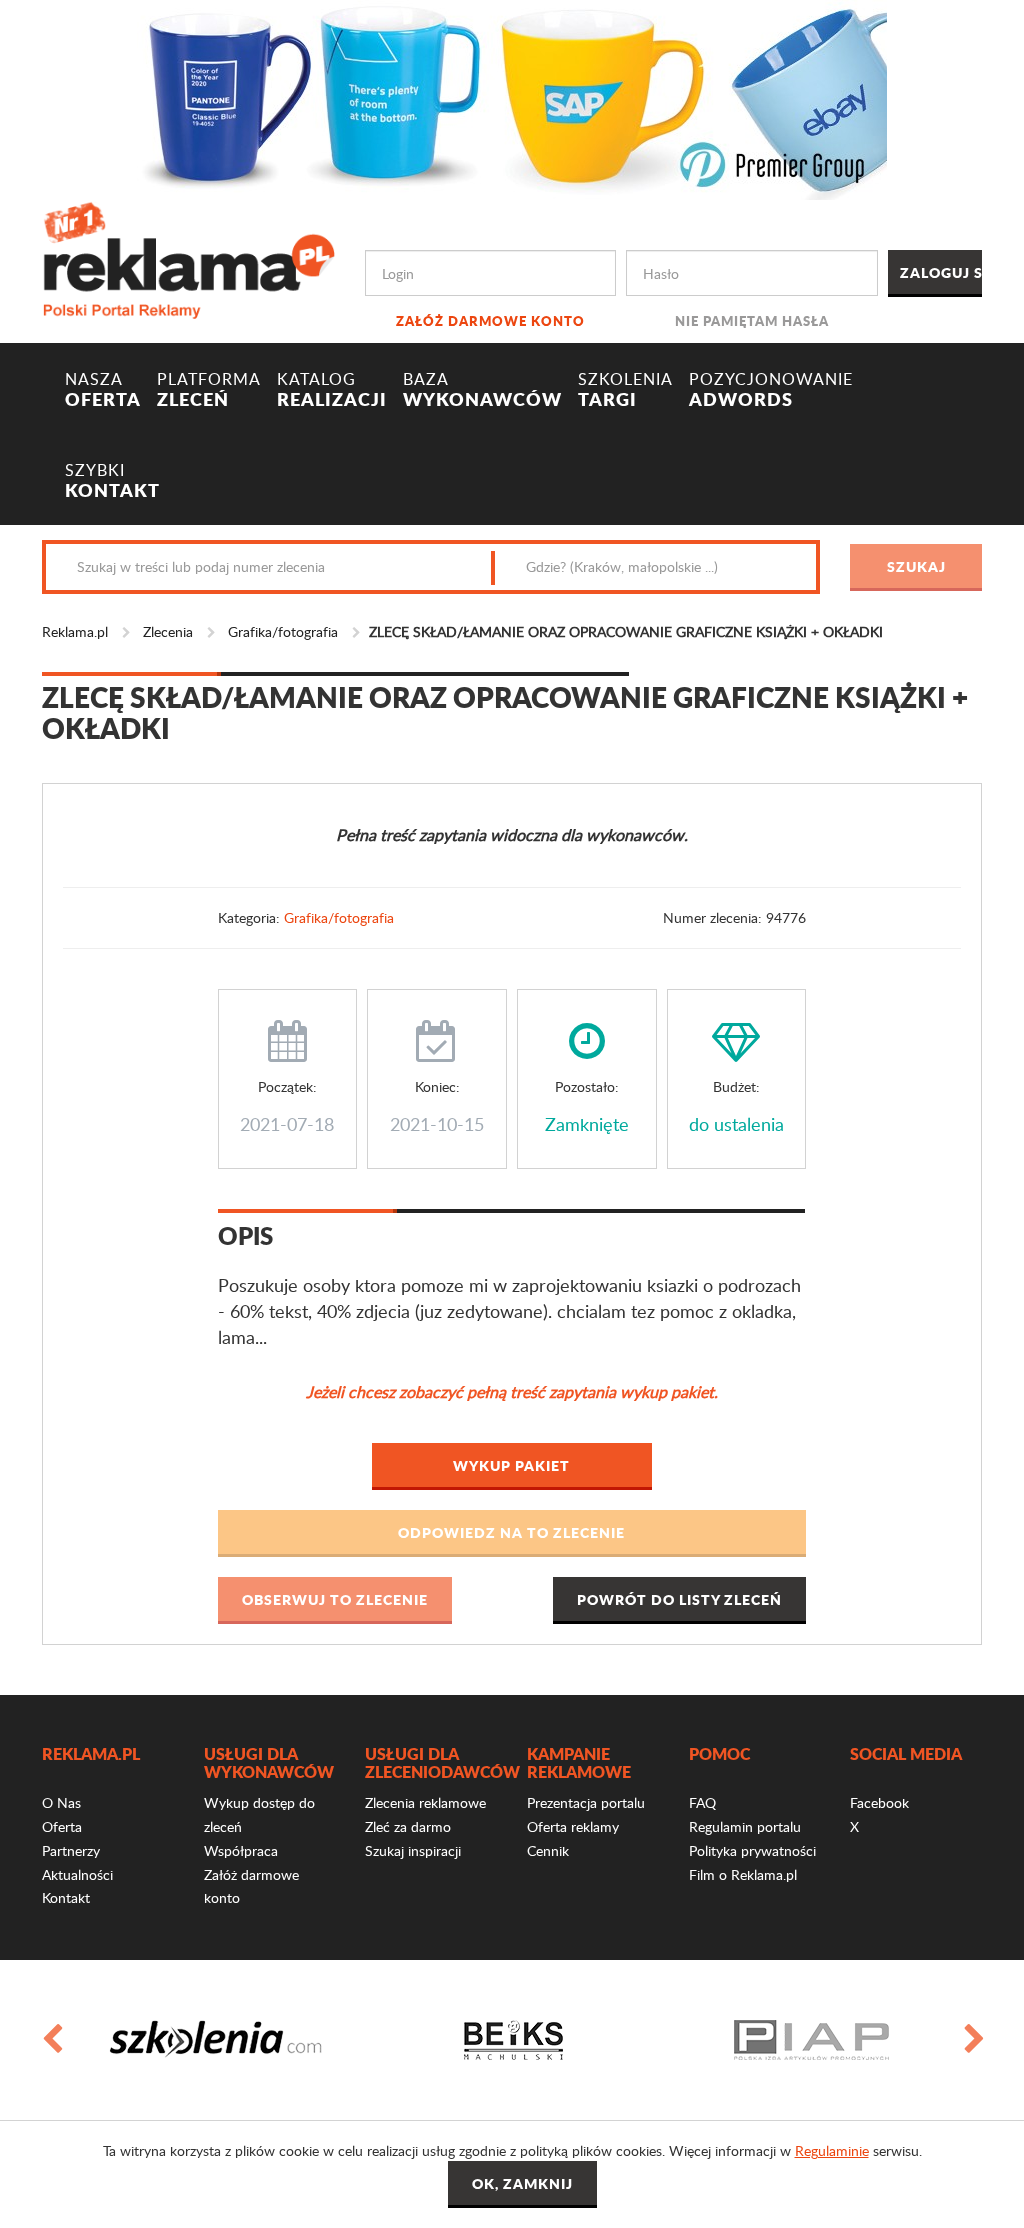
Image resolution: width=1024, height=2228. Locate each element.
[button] (512, 1533)
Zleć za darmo (408, 1826)
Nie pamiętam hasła (752, 320)
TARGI (625, 390)
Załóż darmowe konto (490, 320)
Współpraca (241, 1850)
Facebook (879, 1802)
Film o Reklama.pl (743, 1874)
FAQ (702, 1802)
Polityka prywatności (752, 1850)
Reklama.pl (75, 631)
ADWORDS (771, 390)
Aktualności (77, 1874)
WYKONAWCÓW (482, 390)
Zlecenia (168, 631)
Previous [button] (51, 2040)
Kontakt (66, 1897)
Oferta (62, 1826)
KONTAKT (112, 481)
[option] (215, 2040)
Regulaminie (832, 2150)
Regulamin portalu (745, 1826)
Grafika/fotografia (283, 631)
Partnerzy (71, 1850)
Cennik (548, 1850)
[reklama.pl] (188, 257)
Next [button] (973, 2040)
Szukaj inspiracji (413, 1850)
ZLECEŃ (209, 390)
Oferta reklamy (573, 1826)
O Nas (61, 1802)
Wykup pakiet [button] (511, 1465)
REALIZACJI (332, 390)
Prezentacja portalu (586, 1802)
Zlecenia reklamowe (425, 1802)
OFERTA (103, 390)
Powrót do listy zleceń (679, 1599)
